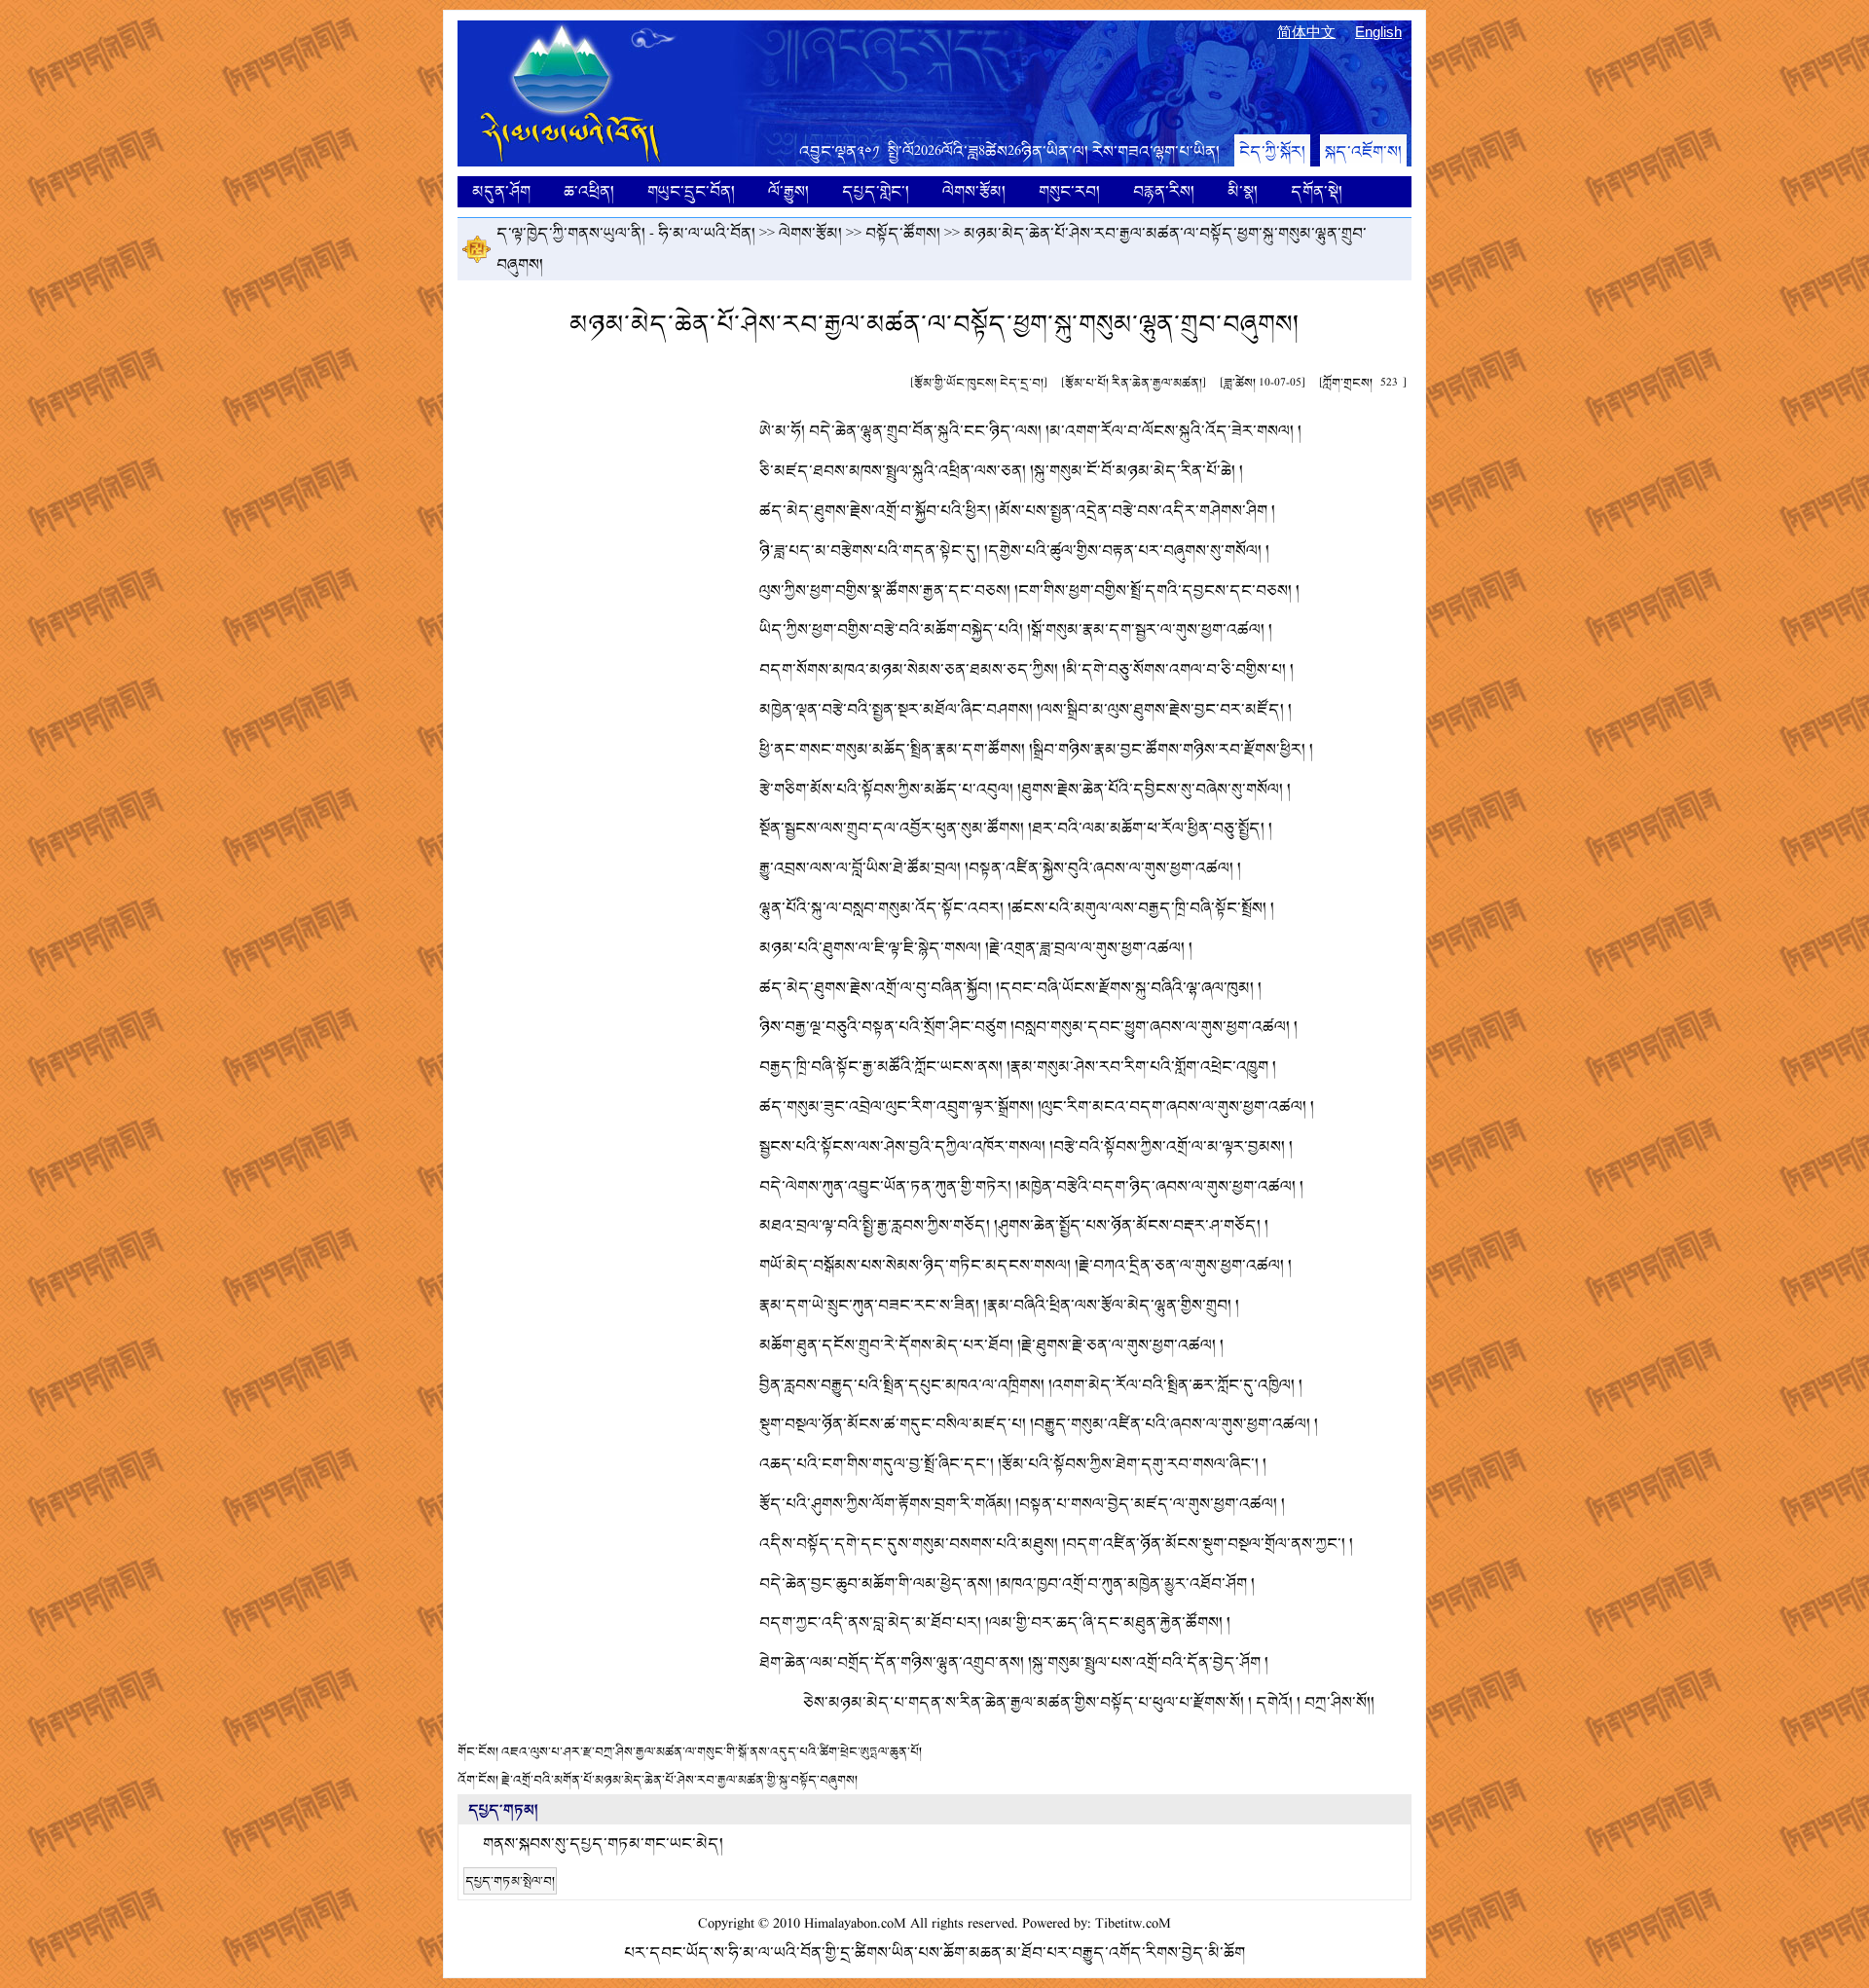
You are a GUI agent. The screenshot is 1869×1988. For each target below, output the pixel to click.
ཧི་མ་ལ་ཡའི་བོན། (707, 233)
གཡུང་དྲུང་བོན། (691, 191)
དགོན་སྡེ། (1317, 191)
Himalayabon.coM (855, 1924)
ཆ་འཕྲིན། (589, 191)
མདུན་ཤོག (501, 191)
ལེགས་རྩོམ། (974, 191)
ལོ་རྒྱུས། (788, 191)
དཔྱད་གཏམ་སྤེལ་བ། (510, 1881)
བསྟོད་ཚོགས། (903, 233)
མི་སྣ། (1243, 191)
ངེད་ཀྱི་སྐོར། (1272, 151)
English (1378, 32)
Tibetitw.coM (1133, 1924)
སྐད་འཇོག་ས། (1363, 151)
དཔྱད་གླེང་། (876, 191)
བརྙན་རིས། (1164, 191)
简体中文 (1306, 32)
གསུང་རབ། (1069, 191)
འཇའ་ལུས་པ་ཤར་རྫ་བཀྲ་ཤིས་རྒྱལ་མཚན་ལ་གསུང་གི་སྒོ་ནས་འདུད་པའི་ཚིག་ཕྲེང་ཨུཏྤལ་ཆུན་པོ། (712, 1751)
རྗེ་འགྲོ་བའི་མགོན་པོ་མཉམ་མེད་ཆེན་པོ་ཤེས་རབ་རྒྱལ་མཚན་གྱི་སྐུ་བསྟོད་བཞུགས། (679, 1780)
